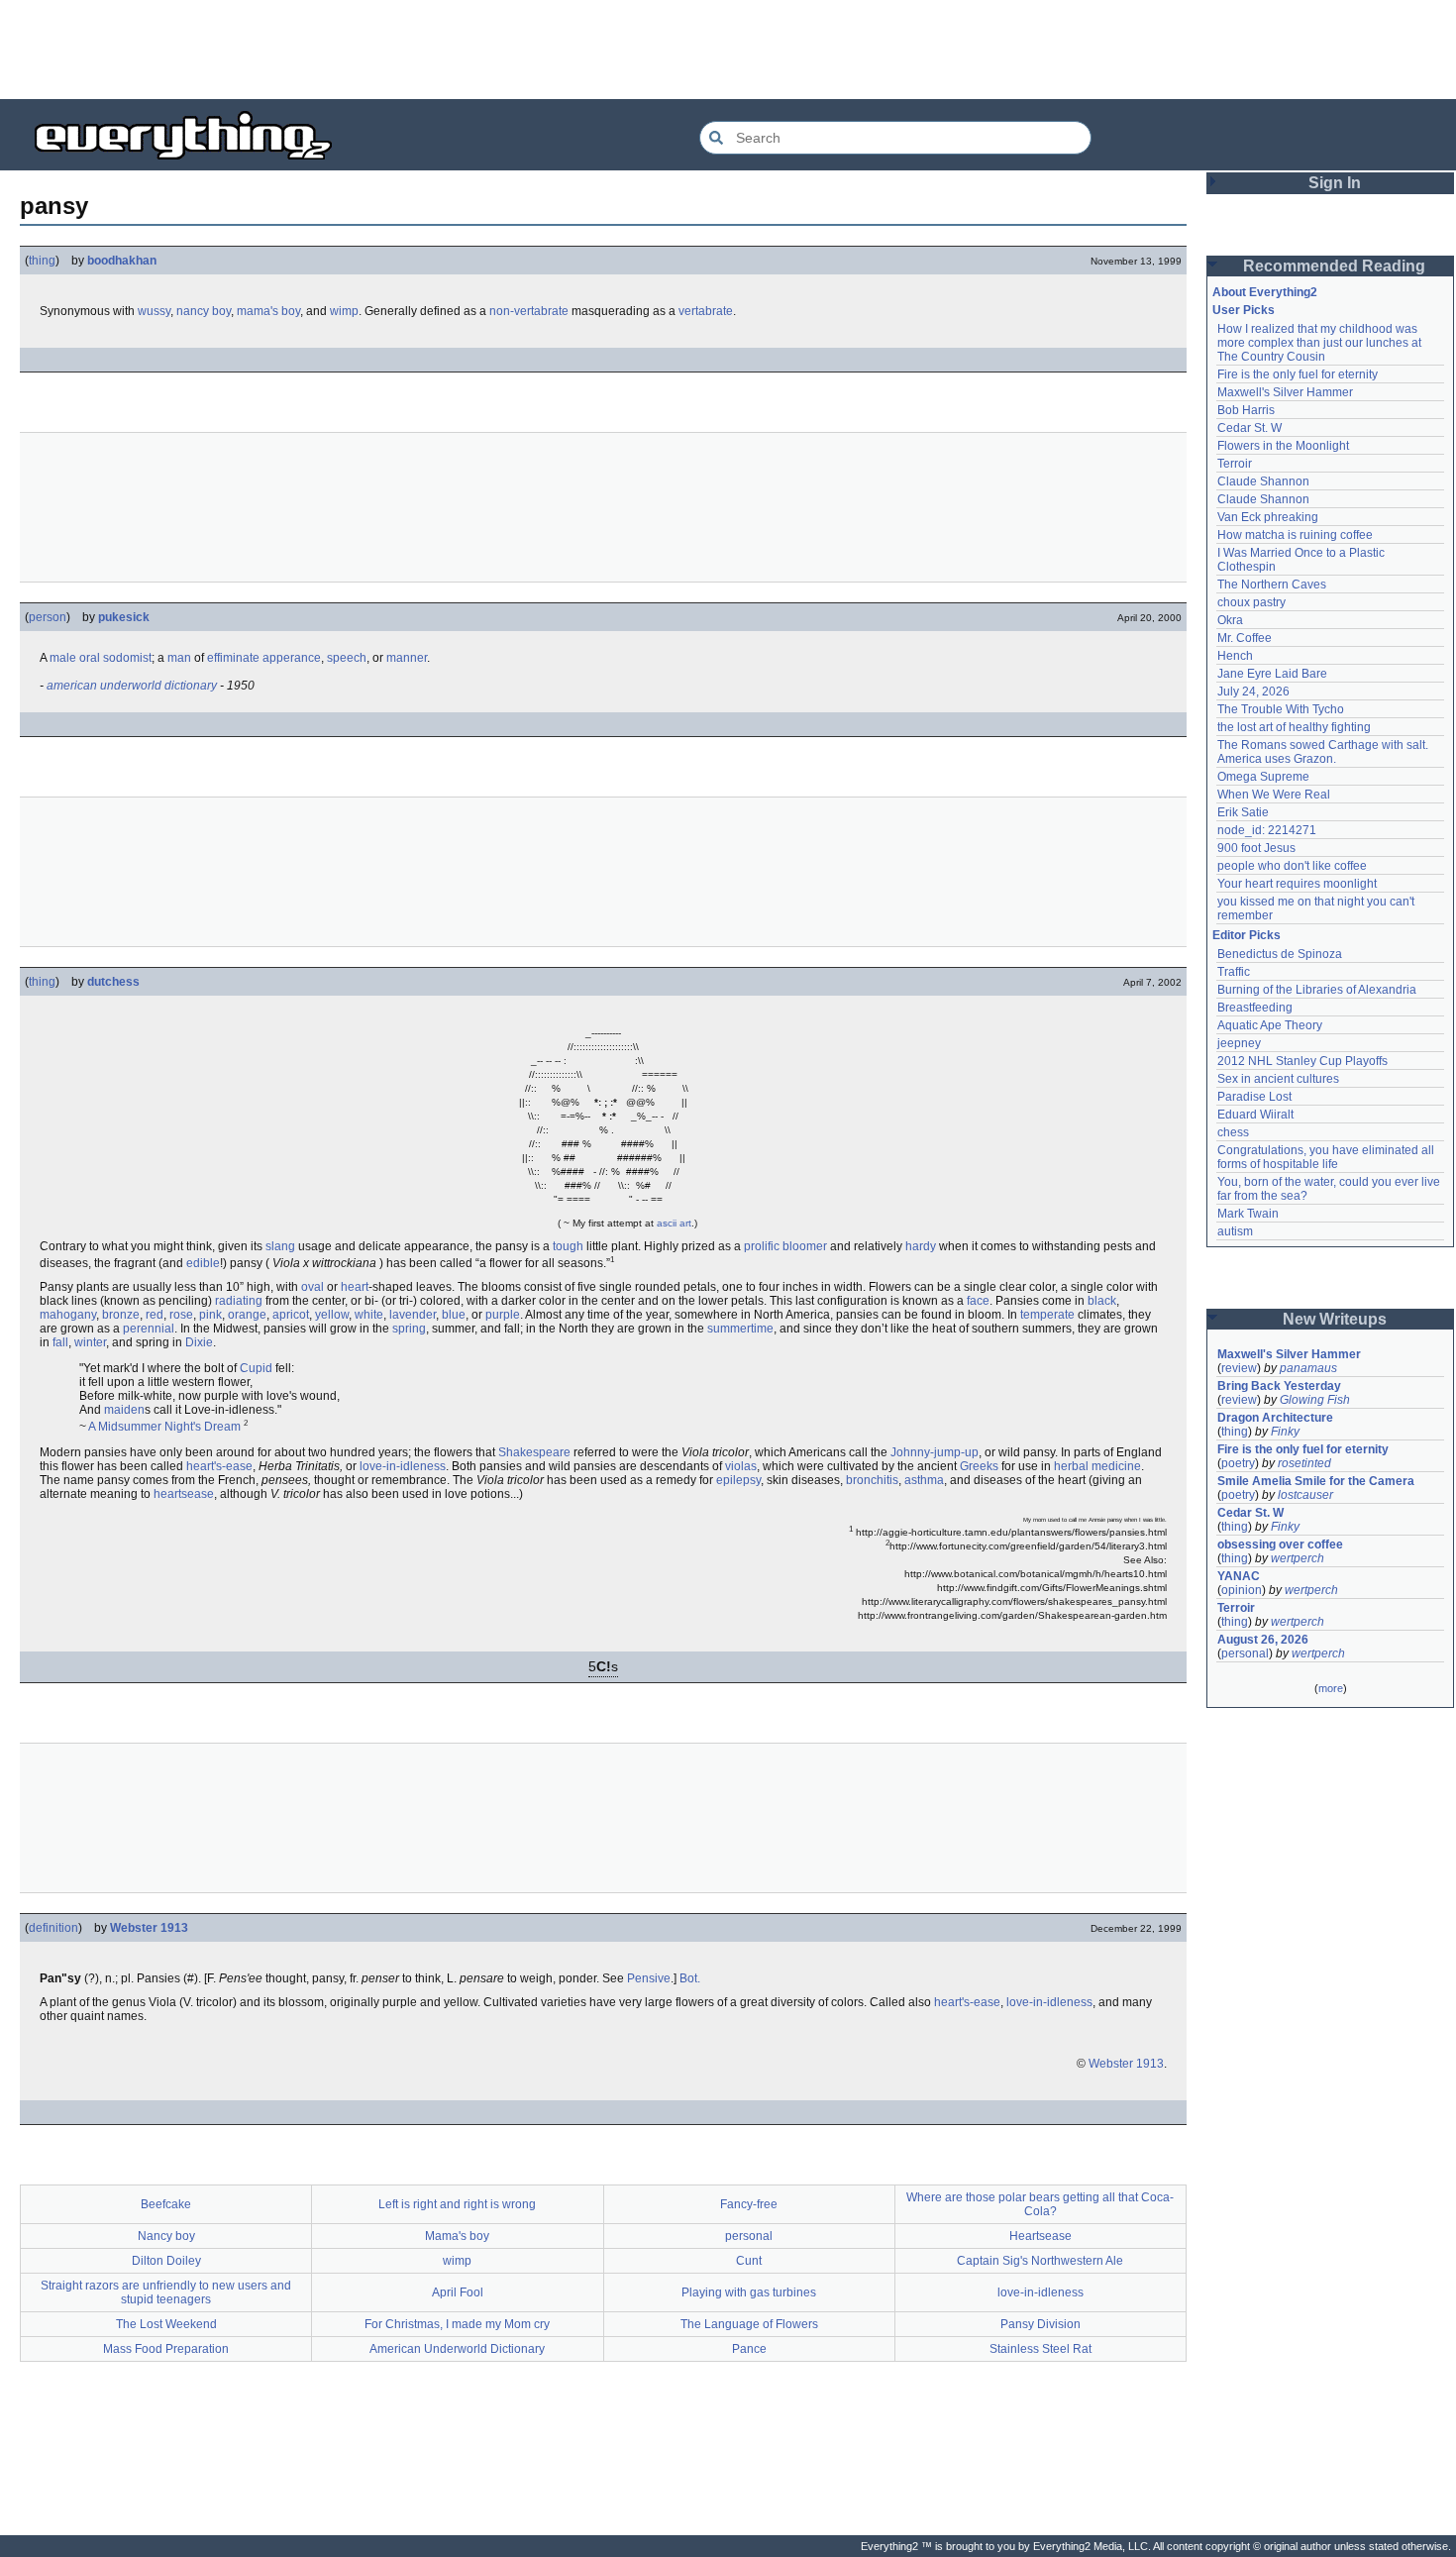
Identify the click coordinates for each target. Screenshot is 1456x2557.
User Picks (1244, 310)
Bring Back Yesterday (1279, 1386)
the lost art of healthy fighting (1294, 727)
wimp (344, 311)
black (1102, 1301)
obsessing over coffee (1280, 1545)
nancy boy (204, 311)
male (63, 658)
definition (53, 1928)
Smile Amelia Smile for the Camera (1316, 1481)
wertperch (1298, 1558)
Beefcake (166, 2204)
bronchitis (872, 1480)
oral (90, 658)
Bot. (690, 1978)
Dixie (199, 1342)
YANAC (1239, 1576)
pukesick (124, 617)
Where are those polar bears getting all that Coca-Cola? (1040, 2204)
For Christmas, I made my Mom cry (457, 2324)
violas (741, 1466)
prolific (762, 1246)
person (48, 617)
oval (312, 1287)
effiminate (233, 658)
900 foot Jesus (1256, 848)
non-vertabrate (529, 311)
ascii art (674, 1223)
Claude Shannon (1263, 481)
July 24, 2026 (1253, 692)
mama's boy (268, 311)
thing (42, 261)
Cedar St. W (1249, 428)
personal (749, 2236)
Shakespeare (534, 1452)
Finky (1285, 1432)
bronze (121, 1315)
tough (568, 1246)
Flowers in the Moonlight (1283, 446)
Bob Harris (1246, 410)
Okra (1230, 620)
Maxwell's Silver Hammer (1285, 392)
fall (60, 1342)
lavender (413, 1315)
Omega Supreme (1263, 777)
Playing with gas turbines (749, 2292)
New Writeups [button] (1335, 1319)
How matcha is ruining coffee (1295, 535)
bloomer (805, 1246)
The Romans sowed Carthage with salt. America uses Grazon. (1324, 752)
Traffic (1234, 972)
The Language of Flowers (749, 2324)
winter (90, 1342)
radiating (239, 1301)
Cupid (256, 1368)
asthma (924, 1480)
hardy (921, 1246)
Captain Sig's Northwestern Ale (1040, 2261)
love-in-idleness (403, 1466)
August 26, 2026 (1263, 1640)
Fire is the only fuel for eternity (1298, 374)
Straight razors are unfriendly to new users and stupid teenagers (166, 2292)
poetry (1238, 1463)
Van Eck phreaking (1268, 517)
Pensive (649, 1978)
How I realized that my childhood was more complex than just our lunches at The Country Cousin (1321, 343)
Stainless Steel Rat (1040, 2349)
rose (181, 1315)
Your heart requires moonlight (1297, 884)
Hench (1235, 656)
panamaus (1308, 1368)
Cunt (749, 2261)
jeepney (1239, 1043)
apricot (291, 1315)
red (155, 1315)
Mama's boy (457, 2236)
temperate (1047, 1315)
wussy (154, 311)
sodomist (127, 658)
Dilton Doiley (166, 2261)
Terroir (1235, 464)
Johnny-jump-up (935, 1452)
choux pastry (1251, 602)
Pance (749, 2349)
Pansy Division (1040, 2324)
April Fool (458, 2292)
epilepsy (738, 1480)
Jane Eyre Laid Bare (1272, 674)
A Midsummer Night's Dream (164, 1427)
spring (409, 1329)
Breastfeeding (1255, 1008)
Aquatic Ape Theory (1270, 1025)
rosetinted (1304, 1463)
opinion (1242, 1590)
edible (203, 1263)
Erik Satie (1243, 812)
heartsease (184, 1494)
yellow (332, 1315)
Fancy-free (749, 2204)
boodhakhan (122, 261)
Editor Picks (1247, 935)
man (179, 658)
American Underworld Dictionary (457, 2349)
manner (407, 658)
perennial (149, 1329)
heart (355, 1287)
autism (1235, 1231)
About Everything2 (1265, 292)
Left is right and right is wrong (457, 2204)
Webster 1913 (149, 1928)
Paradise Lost (1254, 1097)
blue (454, 1315)
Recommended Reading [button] (1334, 266)
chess (1233, 1132)
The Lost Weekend (166, 2324)
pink (210, 1315)
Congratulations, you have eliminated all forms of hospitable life (1327, 1157)
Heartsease (1040, 2236)
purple (503, 1315)
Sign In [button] (1335, 183)
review (1239, 1368)
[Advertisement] (728, 50)
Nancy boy (166, 2236)
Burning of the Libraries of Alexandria (1317, 990)
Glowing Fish (1315, 1400)
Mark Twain (1248, 1214)
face (978, 1301)
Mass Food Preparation (166, 2349)
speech (347, 658)
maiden (124, 1410)
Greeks (979, 1466)
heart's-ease (219, 1466)
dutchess (113, 982)
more (1331, 1688)
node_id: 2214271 (1267, 830)
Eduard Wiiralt (1255, 1115)
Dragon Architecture (1275, 1418)
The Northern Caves (1272, 585)
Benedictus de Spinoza (1280, 954)
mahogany (68, 1315)
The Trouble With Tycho (1281, 709)
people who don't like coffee (1292, 866)
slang (280, 1246)
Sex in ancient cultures (1278, 1079)
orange (247, 1315)
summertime (740, 1329)
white (369, 1315)
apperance (292, 658)
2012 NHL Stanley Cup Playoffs (1302, 1061)
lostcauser (1305, 1495)
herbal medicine (1097, 1466)
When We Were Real (1274, 795)
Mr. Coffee (1245, 638)
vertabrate (706, 311)
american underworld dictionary (132, 686)
